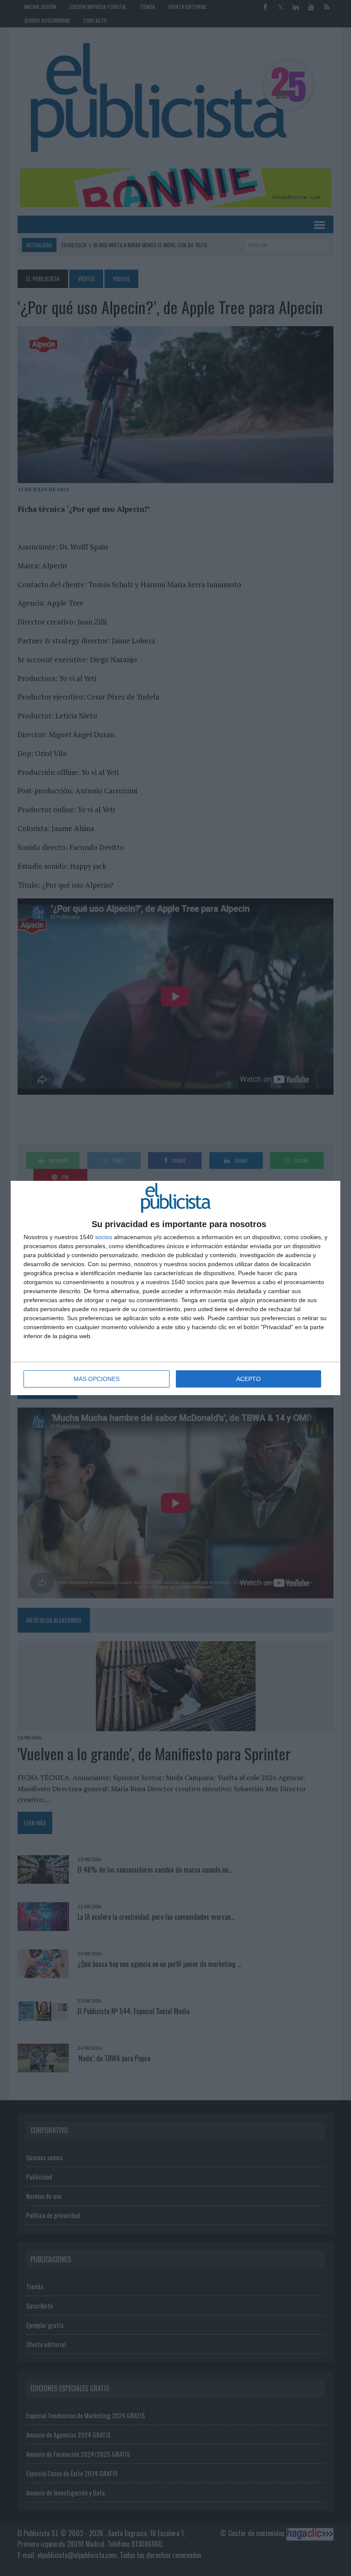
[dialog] (175, 1288)
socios (104, 1237)
